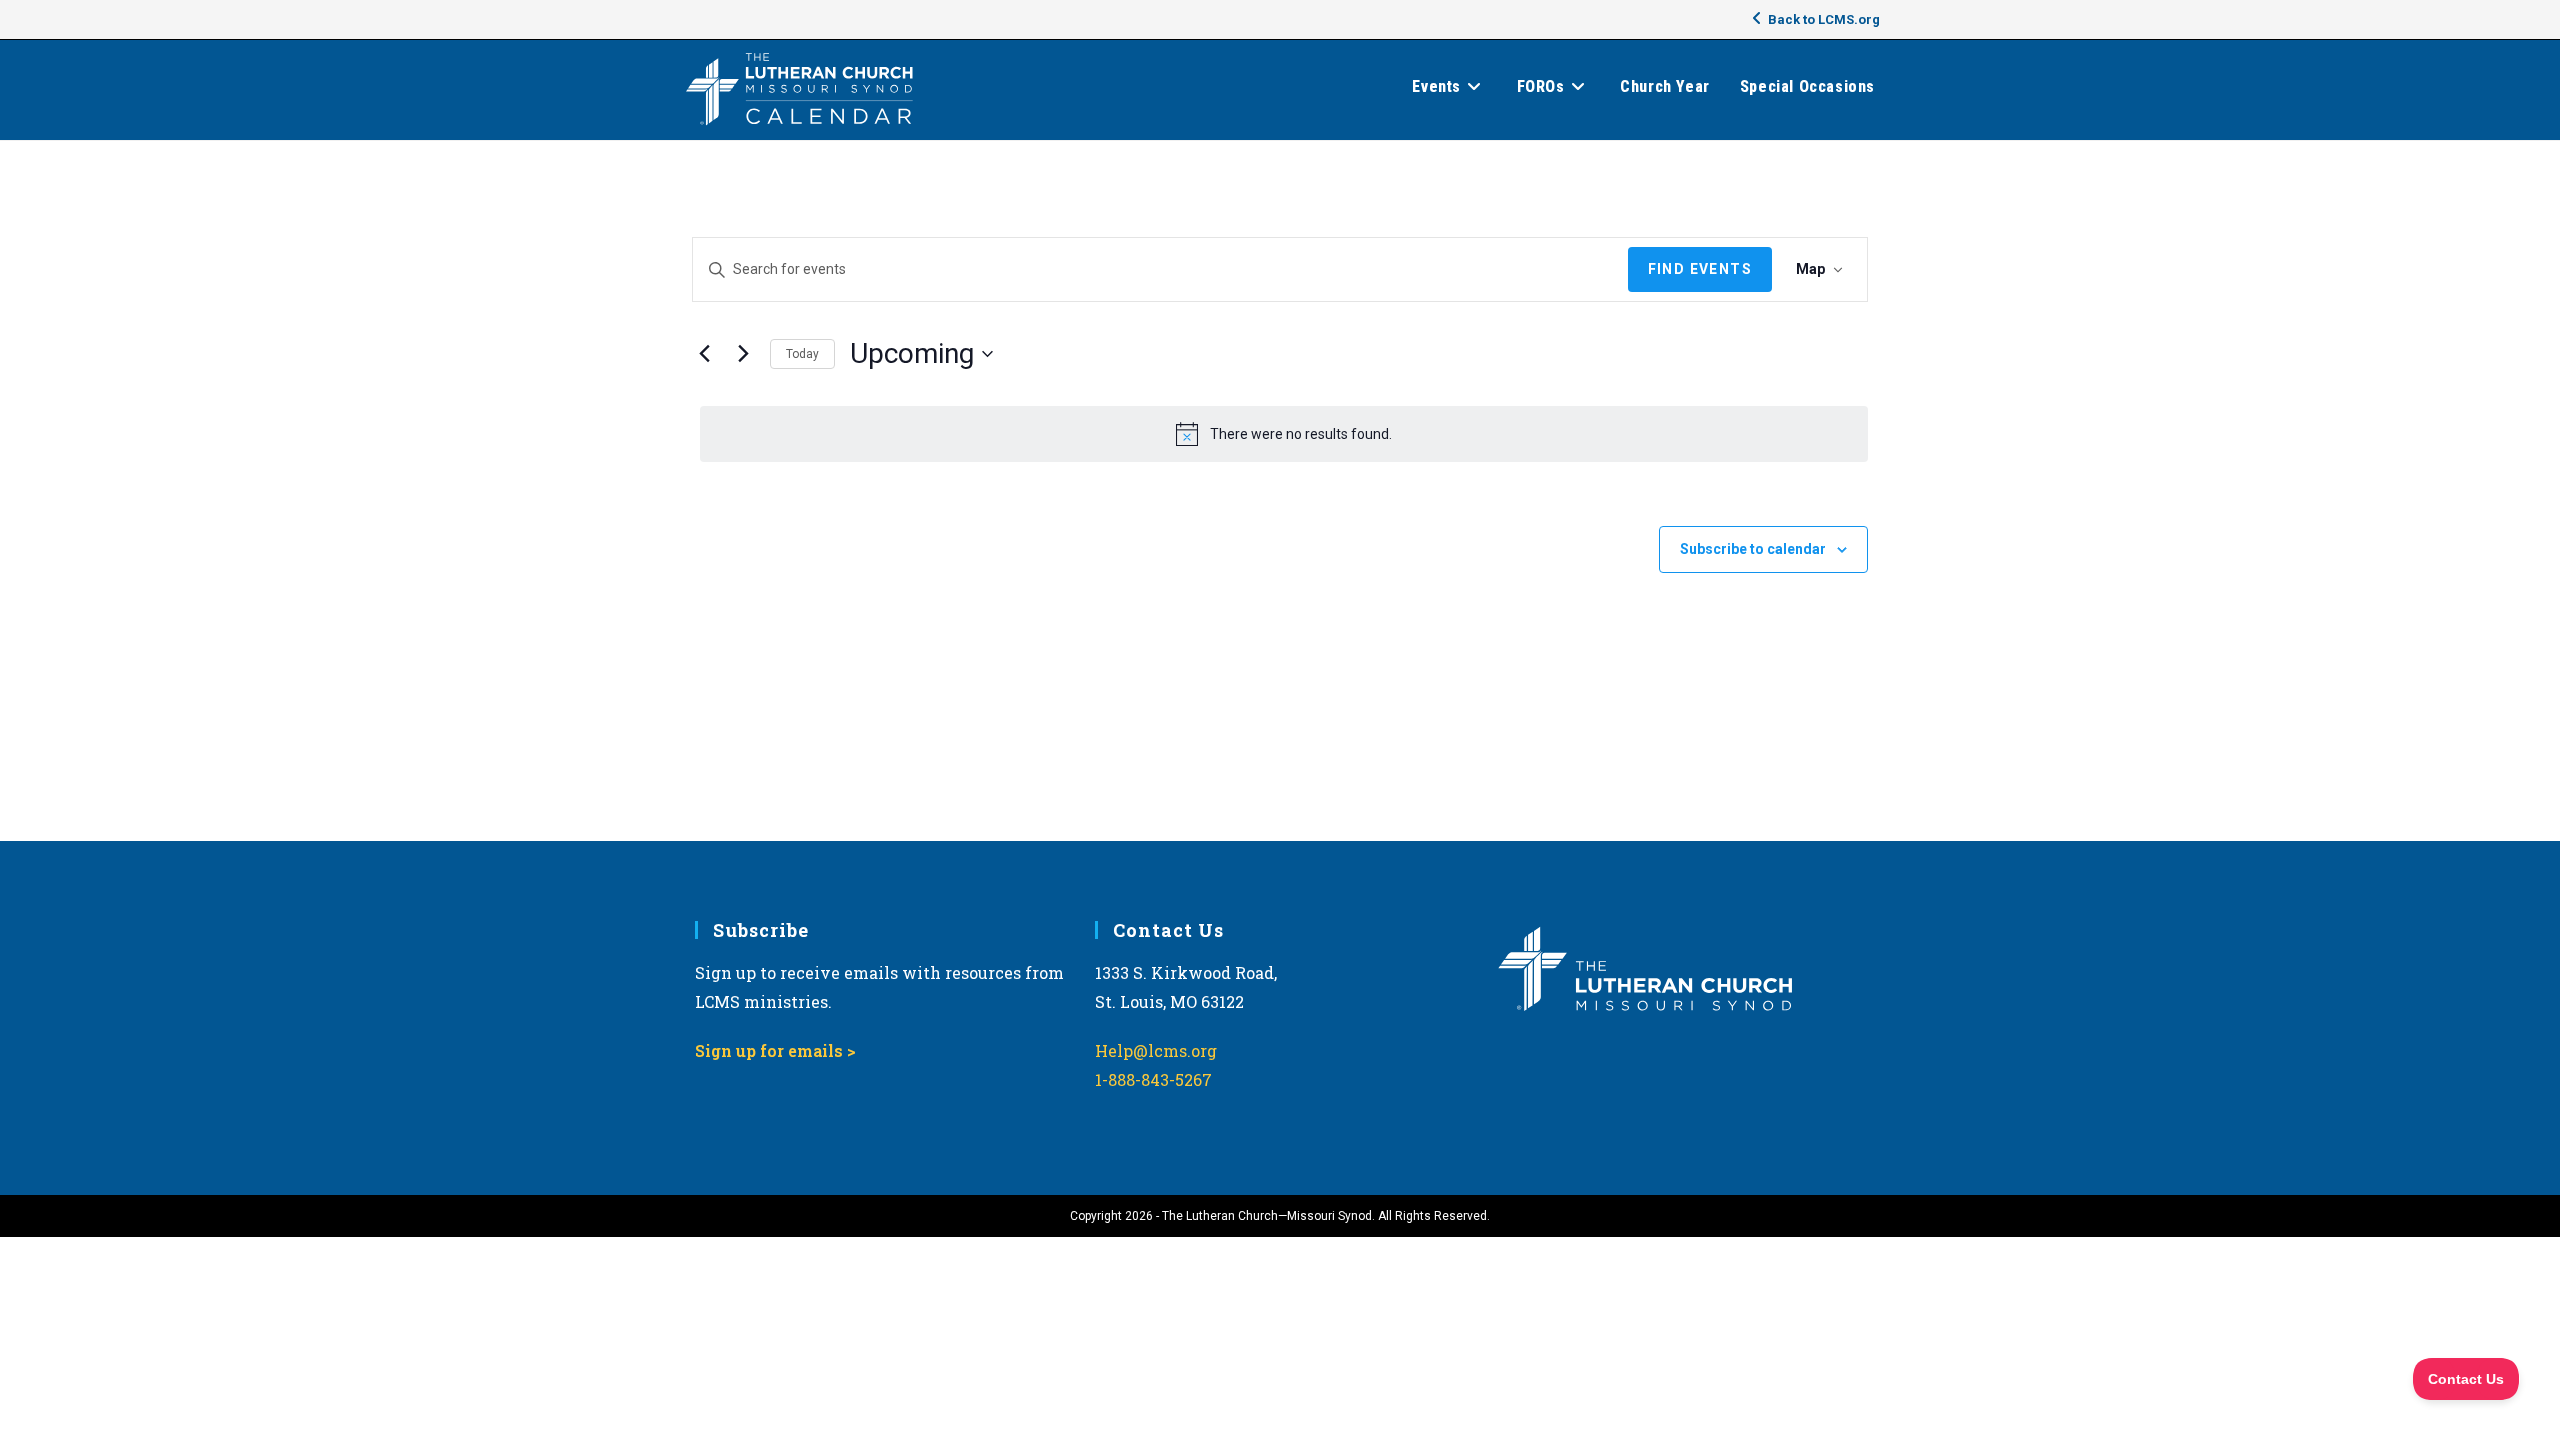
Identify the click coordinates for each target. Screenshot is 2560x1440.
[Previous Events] (704, 354)
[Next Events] (743, 354)
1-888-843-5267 (1153, 1079)
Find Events (1700, 269)
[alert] (1284, 434)
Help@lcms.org (1156, 1050)
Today (802, 354)
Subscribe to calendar (1753, 549)
